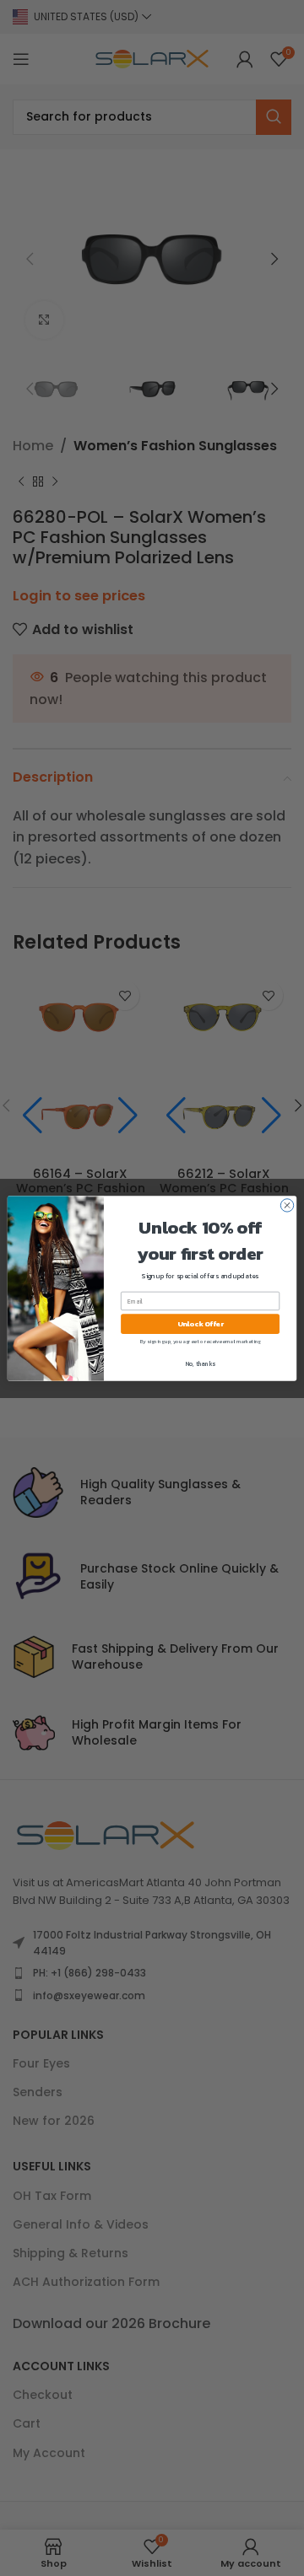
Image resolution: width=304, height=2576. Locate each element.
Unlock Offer (201, 1323)
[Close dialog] (287, 1205)
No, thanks (201, 1363)
